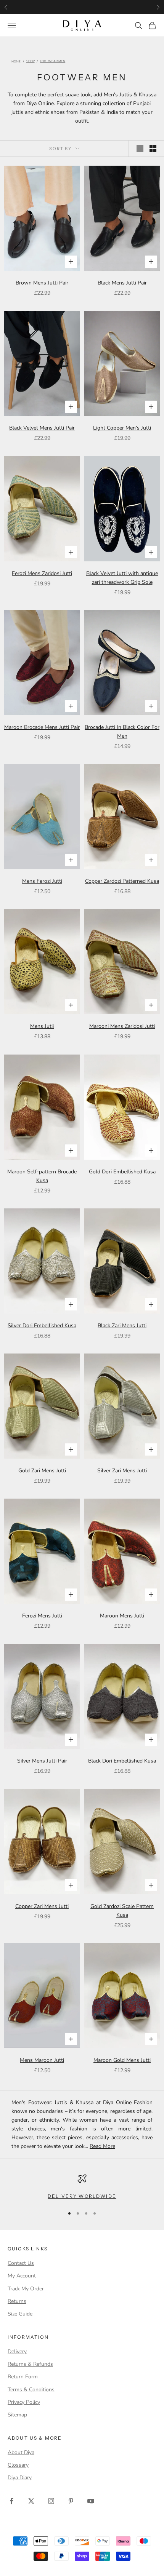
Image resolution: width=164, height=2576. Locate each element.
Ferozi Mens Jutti (42, 1616)
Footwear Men (53, 62)
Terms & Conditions (31, 2390)
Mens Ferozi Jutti (42, 881)
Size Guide (20, 2314)
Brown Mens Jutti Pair (42, 283)
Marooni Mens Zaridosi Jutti (122, 1026)
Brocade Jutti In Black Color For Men (122, 732)
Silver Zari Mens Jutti (122, 1471)
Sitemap (17, 2415)
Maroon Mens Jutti (122, 1616)
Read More (102, 2146)
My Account (22, 2276)
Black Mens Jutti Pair (122, 283)
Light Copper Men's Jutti (122, 428)
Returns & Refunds (30, 2364)
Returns (17, 2301)
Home (16, 62)
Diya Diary (20, 2478)
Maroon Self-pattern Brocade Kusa (42, 1176)
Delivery (17, 2351)
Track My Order (26, 2289)
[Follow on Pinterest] (71, 2501)
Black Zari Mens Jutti (122, 1326)
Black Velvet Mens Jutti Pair (42, 428)
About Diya (21, 2452)
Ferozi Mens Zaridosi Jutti (42, 573)
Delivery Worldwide (82, 2196)
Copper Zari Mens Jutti (42, 1906)
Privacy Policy (24, 2402)
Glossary (18, 2465)
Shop (31, 62)
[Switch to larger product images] (140, 149)
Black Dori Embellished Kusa (122, 1761)
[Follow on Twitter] (31, 2501)
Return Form (23, 2377)
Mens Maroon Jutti (42, 2060)
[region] (82, 2187)
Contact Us (21, 2263)
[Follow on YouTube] (91, 2501)
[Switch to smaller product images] (153, 149)
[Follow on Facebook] (11, 2501)
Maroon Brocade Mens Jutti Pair (42, 727)
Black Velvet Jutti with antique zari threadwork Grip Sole (122, 578)
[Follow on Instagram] (51, 2501)
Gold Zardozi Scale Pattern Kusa (122, 1911)
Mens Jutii (42, 1026)
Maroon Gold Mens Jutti (122, 2060)
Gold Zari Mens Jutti (42, 1471)
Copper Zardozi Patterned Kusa (122, 881)
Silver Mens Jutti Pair (42, 1761)
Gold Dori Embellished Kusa (122, 1172)
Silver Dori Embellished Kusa (42, 1326)
